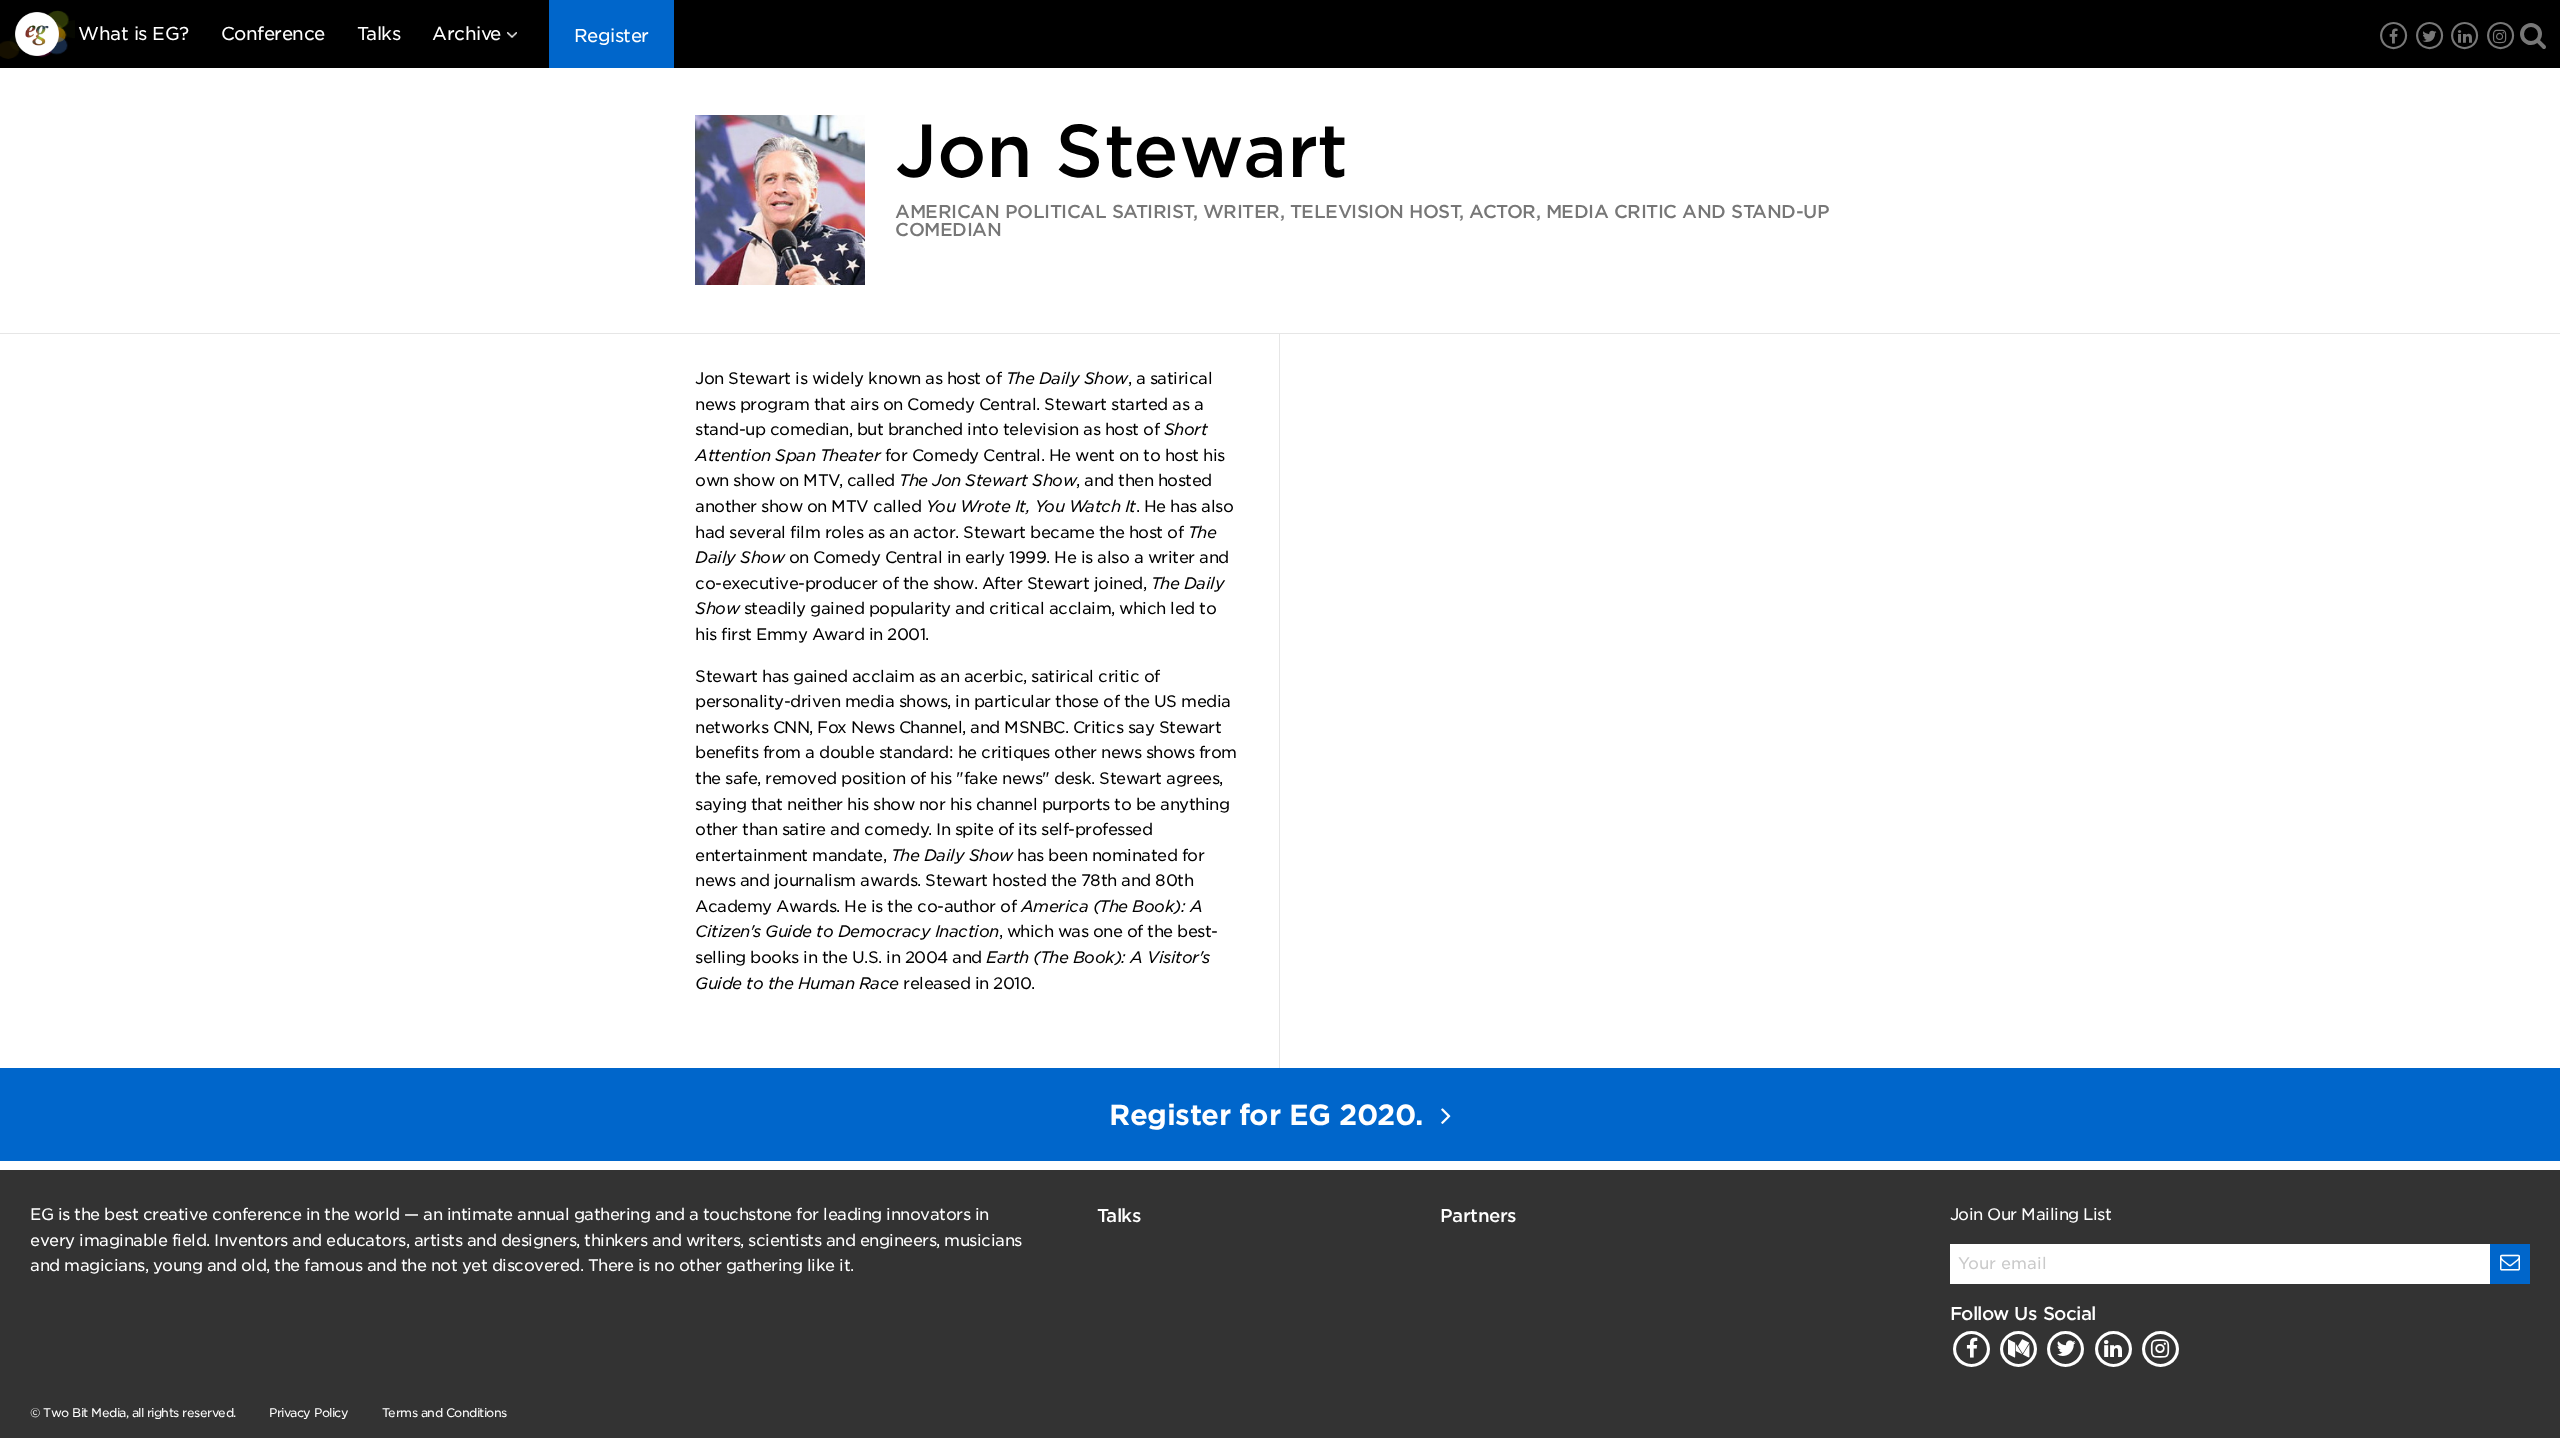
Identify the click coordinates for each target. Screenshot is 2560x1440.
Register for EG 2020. (1270, 1115)
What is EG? (133, 33)
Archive (466, 33)
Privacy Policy (308, 1412)
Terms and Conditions (444, 1412)
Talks (379, 33)
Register (611, 35)
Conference (273, 33)
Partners (1478, 1215)
